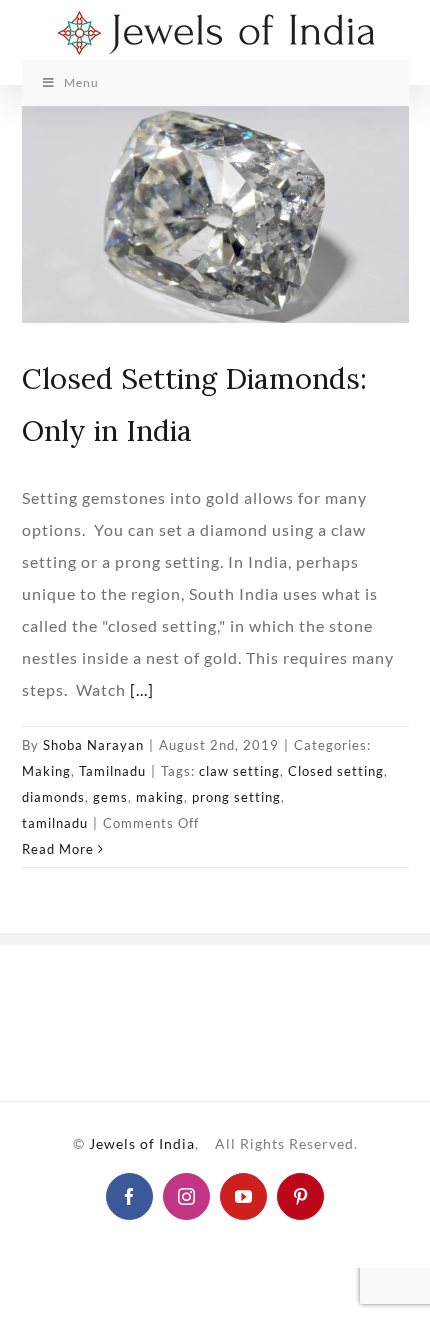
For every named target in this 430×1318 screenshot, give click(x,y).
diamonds (53, 797)
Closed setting (336, 771)
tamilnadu (55, 823)
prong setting (236, 797)
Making (46, 771)
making (160, 797)
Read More (58, 849)
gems (110, 797)
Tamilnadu (112, 771)
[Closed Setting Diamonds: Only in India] (215, 215)
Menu (81, 82)
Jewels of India (142, 1143)
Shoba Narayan (93, 745)
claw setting (239, 771)
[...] (142, 689)
